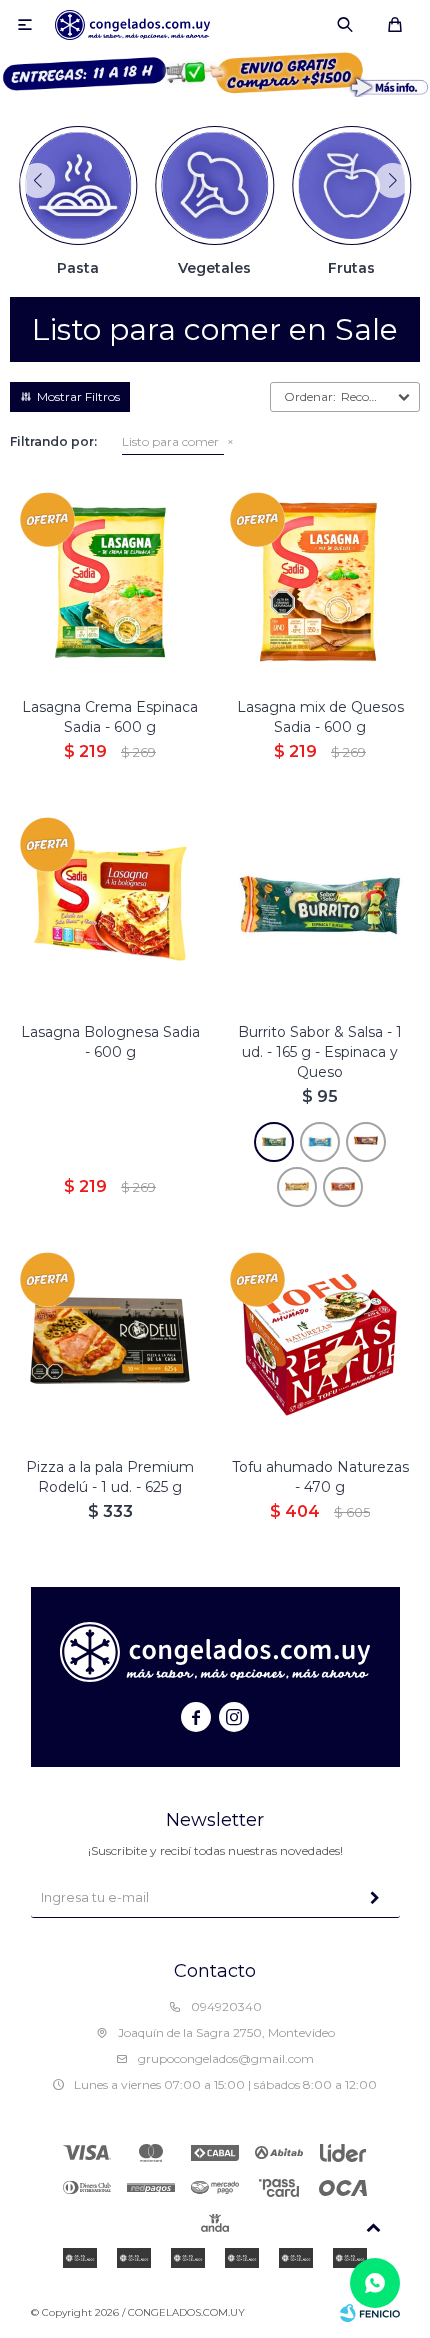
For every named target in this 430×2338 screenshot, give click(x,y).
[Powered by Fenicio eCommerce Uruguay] (370, 2313)
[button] (345, 25)
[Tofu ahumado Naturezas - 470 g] (320, 1342)
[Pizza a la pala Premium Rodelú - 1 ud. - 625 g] (110, 1342)
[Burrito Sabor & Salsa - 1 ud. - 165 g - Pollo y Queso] (297, 1187)
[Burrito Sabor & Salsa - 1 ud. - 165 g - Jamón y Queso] (343, 1187)
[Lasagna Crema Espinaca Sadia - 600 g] (110, 582)
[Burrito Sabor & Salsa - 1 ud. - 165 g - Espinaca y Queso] (320, 907)
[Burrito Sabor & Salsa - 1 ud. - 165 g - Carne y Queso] (366, 1142)
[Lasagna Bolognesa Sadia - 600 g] (110, 907)
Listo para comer (170, 441)
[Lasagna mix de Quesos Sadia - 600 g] (320, 582)
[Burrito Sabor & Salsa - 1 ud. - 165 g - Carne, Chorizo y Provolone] (320, 1142)
